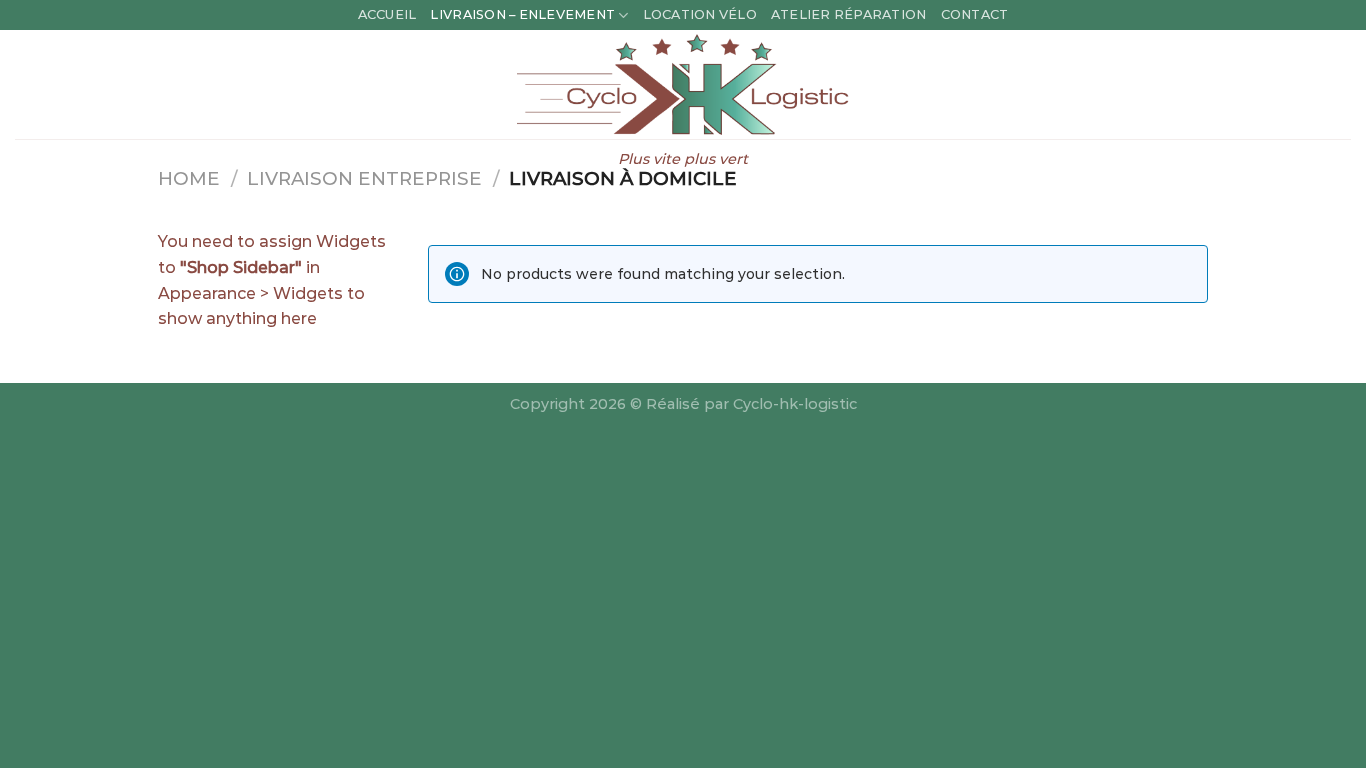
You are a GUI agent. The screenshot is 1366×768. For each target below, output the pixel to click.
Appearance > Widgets (250, 293)
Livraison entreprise (364, 178)
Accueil (387, 14)
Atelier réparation (849, 14)
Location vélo (700, 14)
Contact (975, 14)
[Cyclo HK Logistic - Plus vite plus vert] (683, 84)
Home (189, 178)
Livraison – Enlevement (522, 14)
